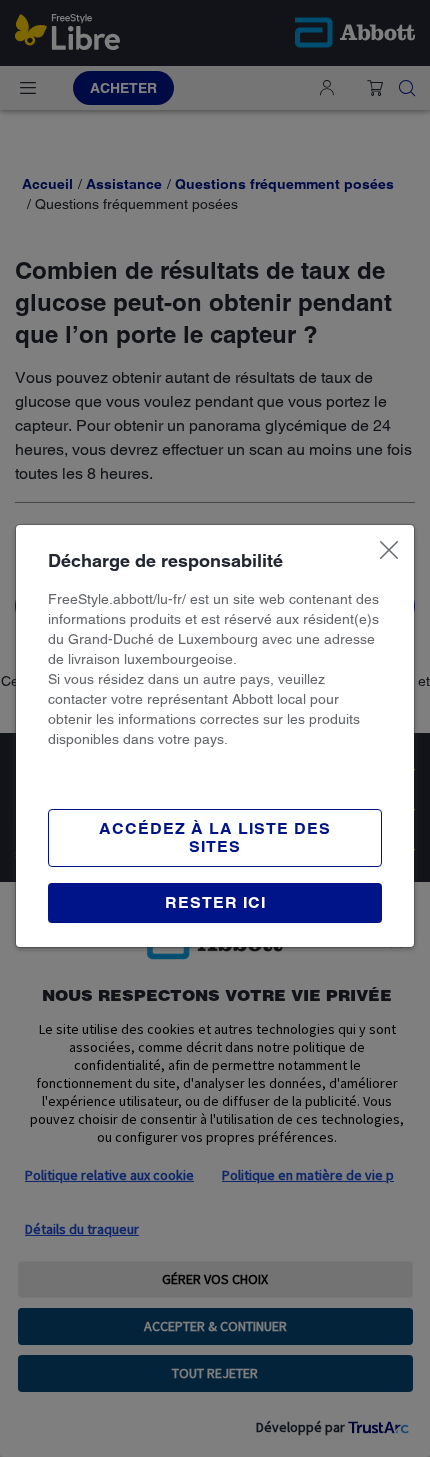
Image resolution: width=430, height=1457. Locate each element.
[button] (215, 903)
